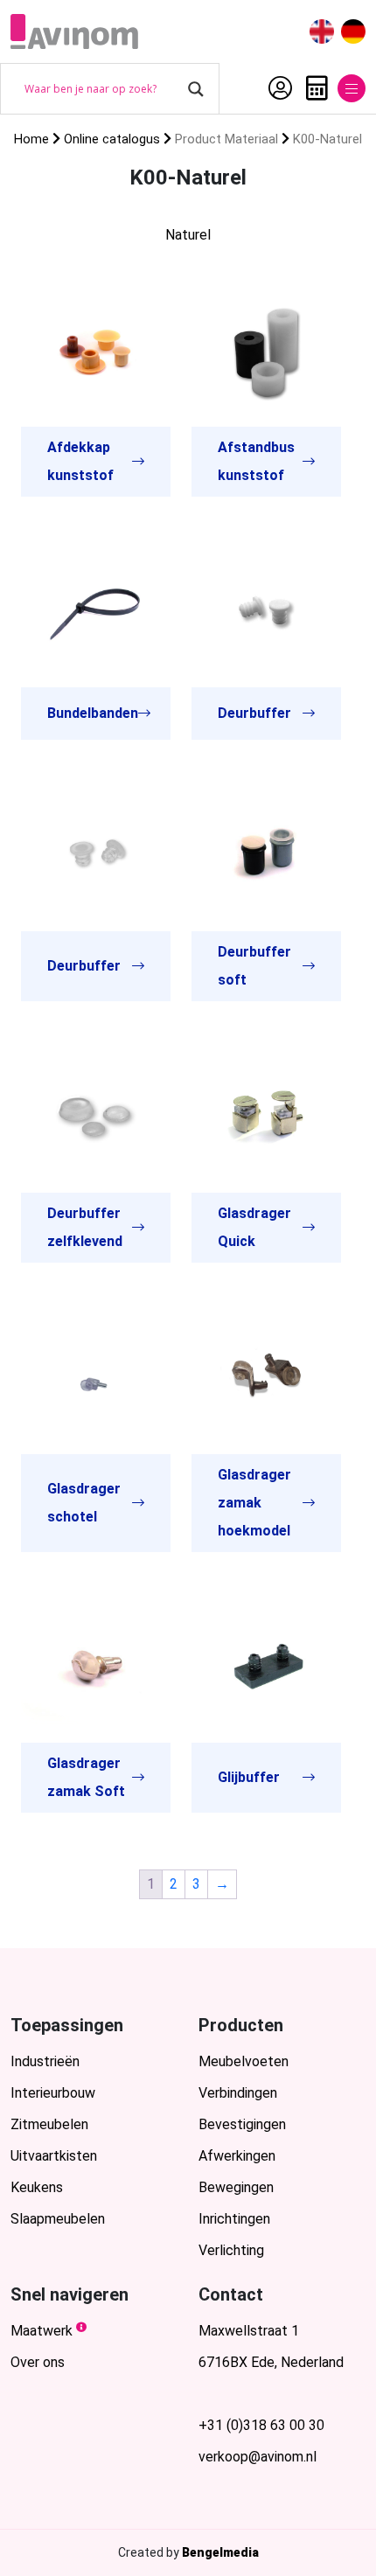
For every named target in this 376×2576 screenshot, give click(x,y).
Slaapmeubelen (58, 2219)
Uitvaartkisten (54, 2156)
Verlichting (231, 2250)
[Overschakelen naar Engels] (322, 32)
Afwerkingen (237, 2156)
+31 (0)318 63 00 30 (261, 2425)
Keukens (37, 2187)
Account (276, 88)
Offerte (313, 88)
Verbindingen (238, 2093)
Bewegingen (236, 2187)
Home (31, 139)
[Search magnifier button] (196, 89)
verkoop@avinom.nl (258, 2457)
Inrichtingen (234, 2219)
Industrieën (45, 2061)
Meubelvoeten (244, 2061)
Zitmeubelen (49, 2124)
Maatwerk (42, 2331)
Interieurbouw (53, 2093)
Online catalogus (112, 139)
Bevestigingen (242, 2124)
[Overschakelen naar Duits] (353, 32)
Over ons (38, 2362)
